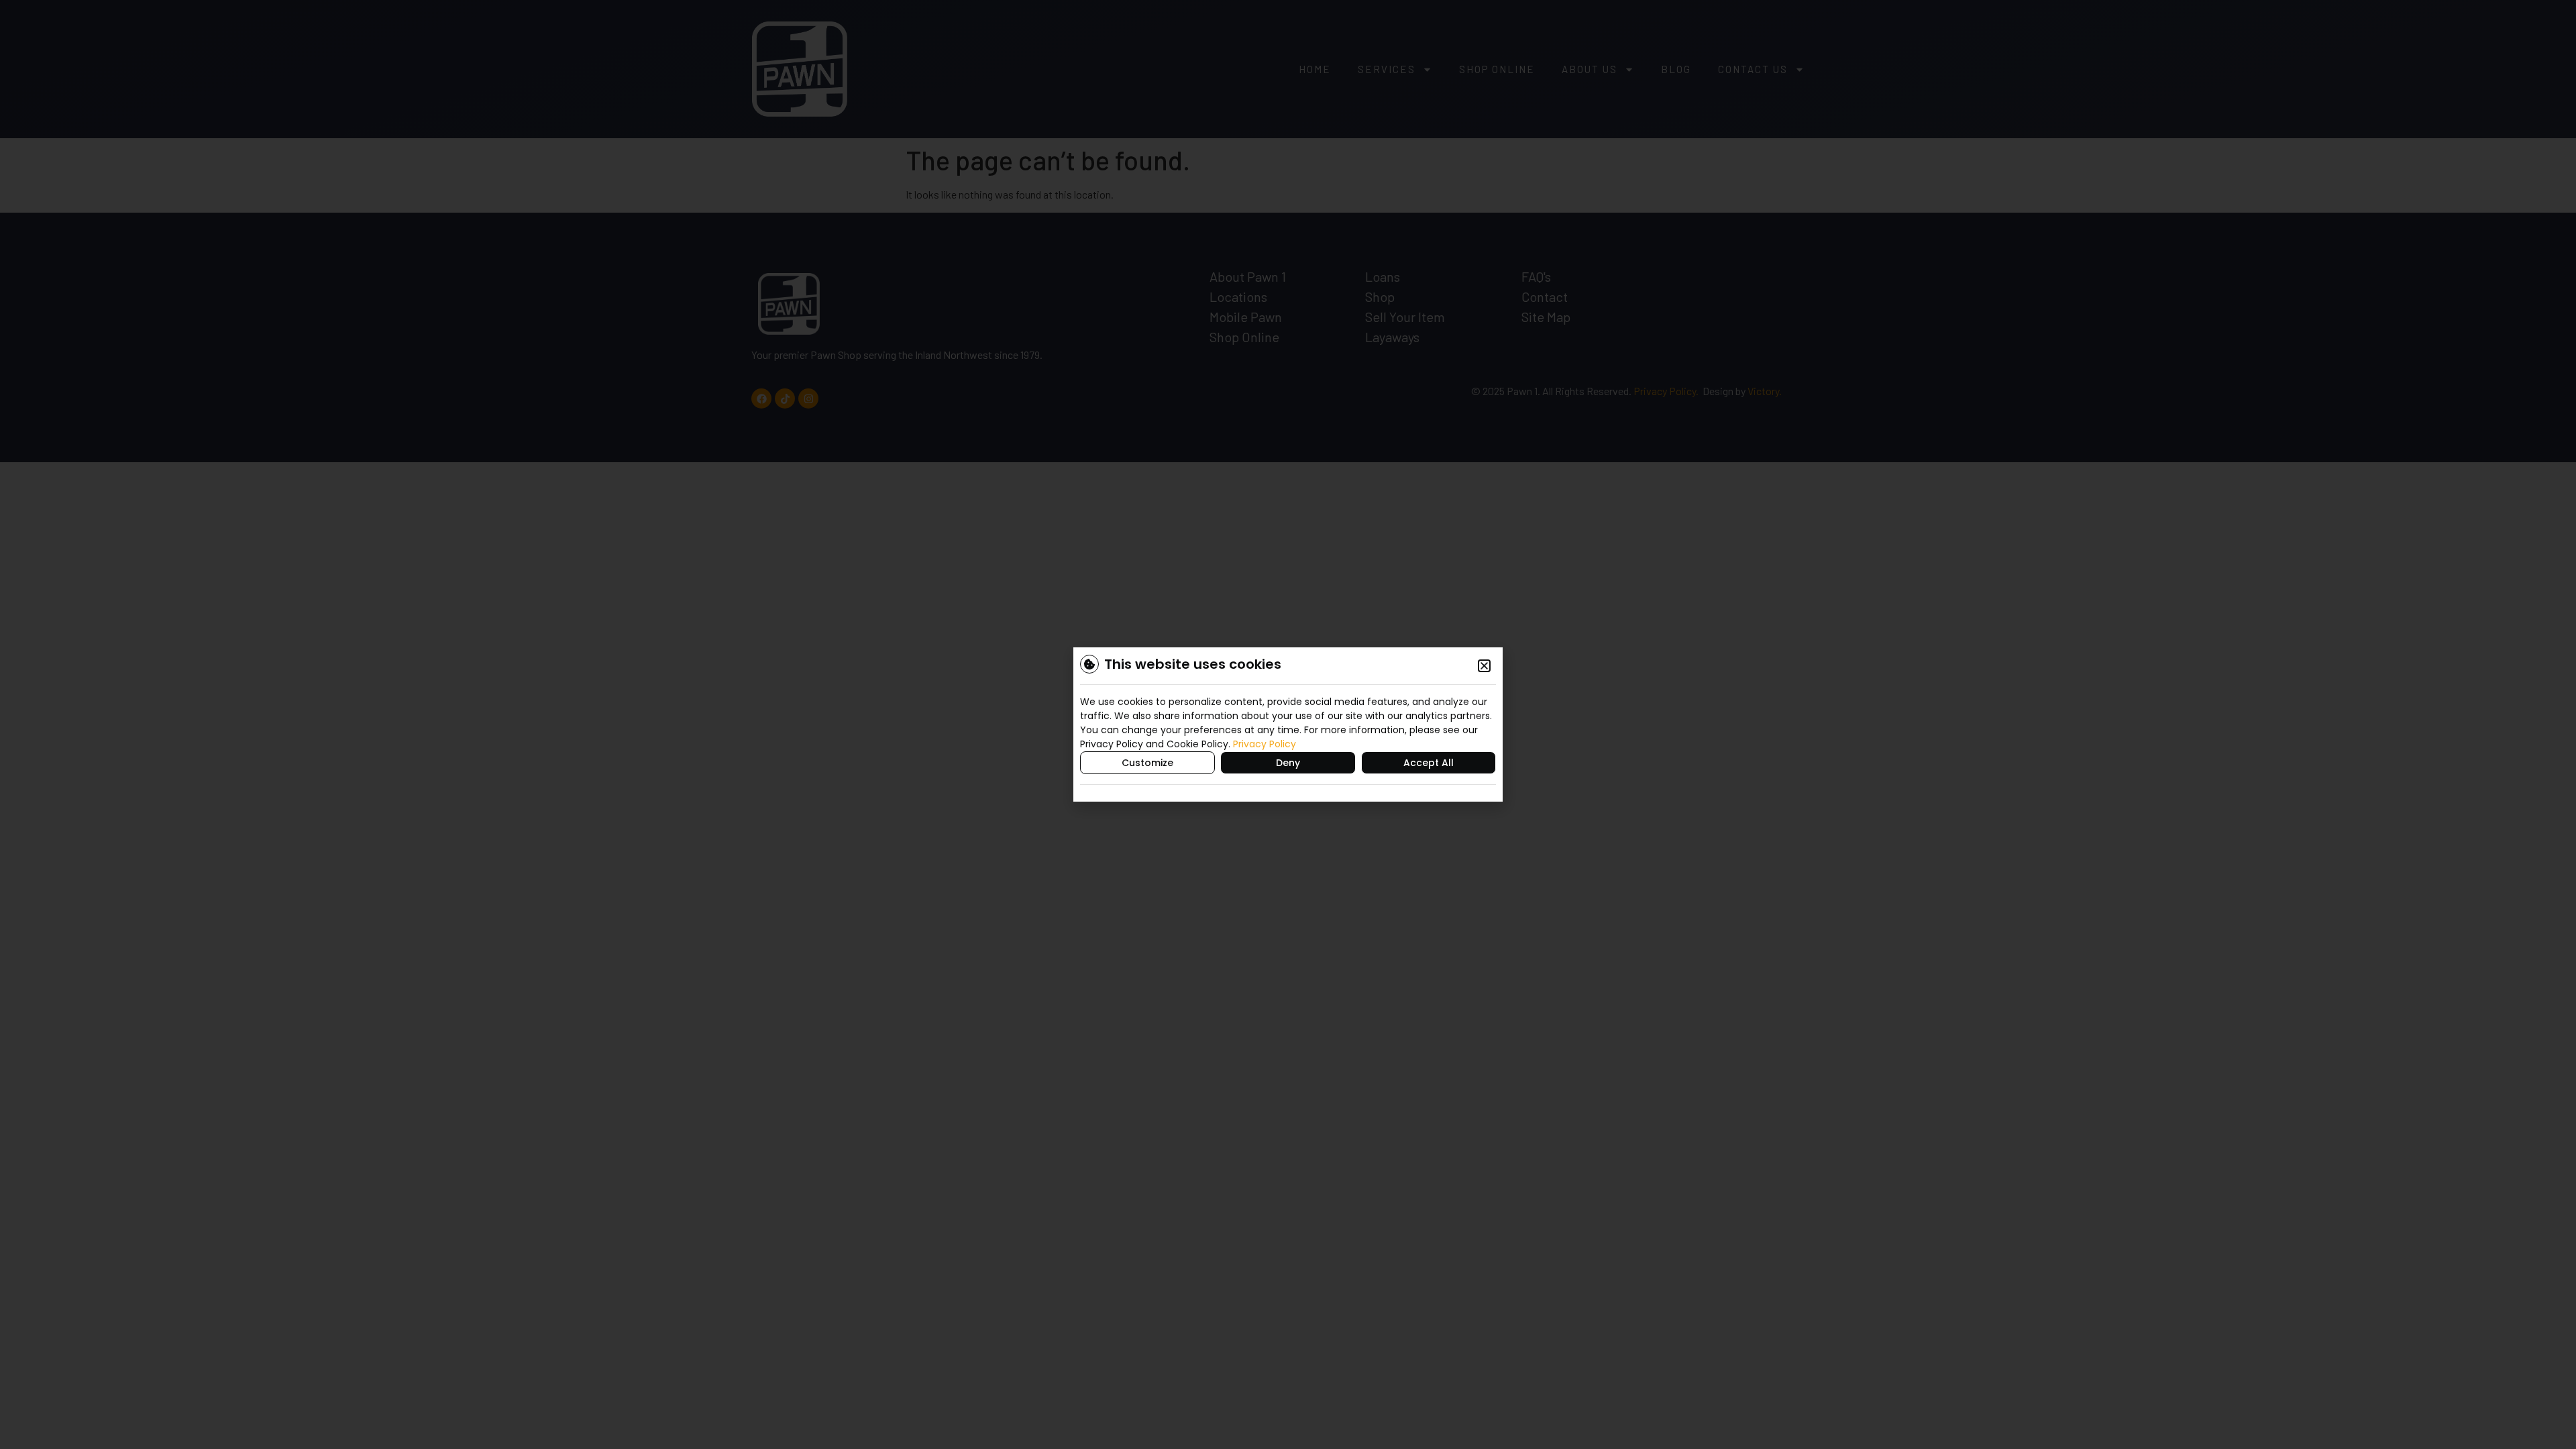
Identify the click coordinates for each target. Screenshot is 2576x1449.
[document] (1288, 724)
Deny (1288, 763)
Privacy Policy (1265, 744)
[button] (1484, 666)
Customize (1147, 763)
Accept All (1429, 763)
